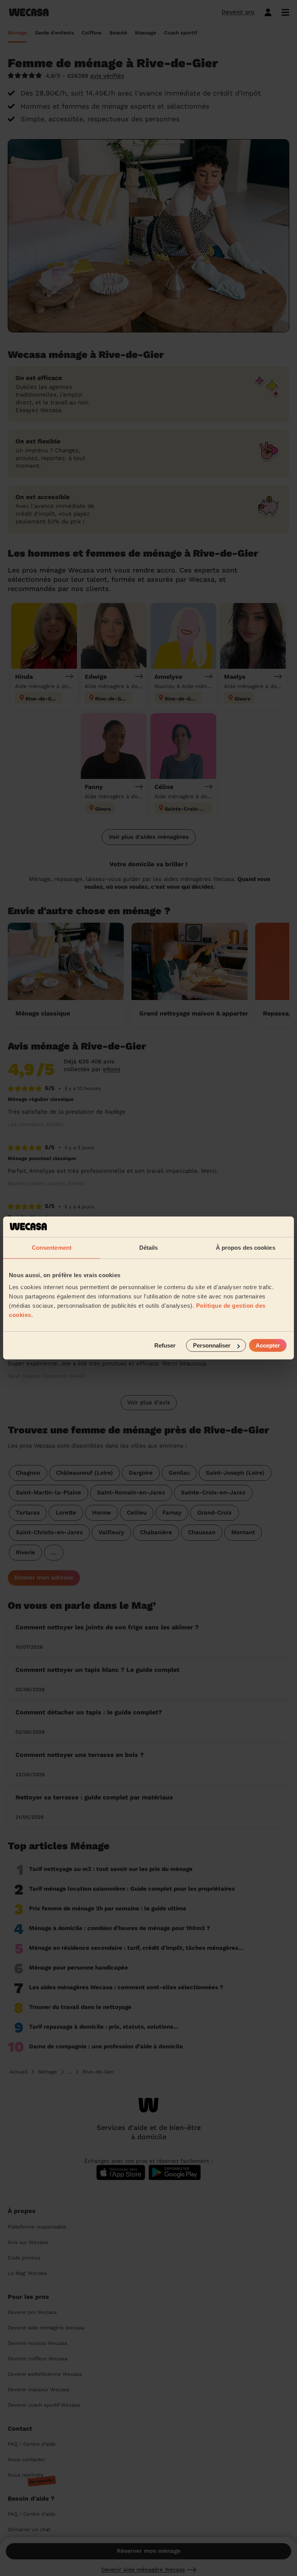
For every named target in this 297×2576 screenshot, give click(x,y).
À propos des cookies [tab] (246, 1247)
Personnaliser (212, 1345)
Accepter (268, 1345)
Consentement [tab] (52, 1247)
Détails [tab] (149, 1247)
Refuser (165, 1345)
